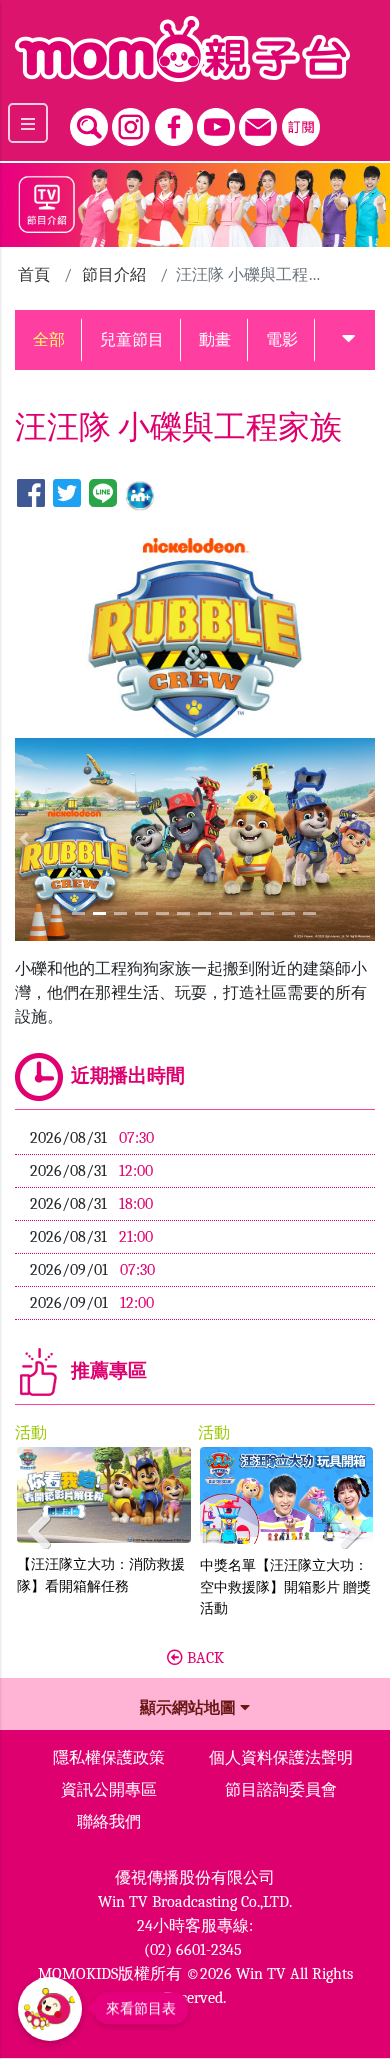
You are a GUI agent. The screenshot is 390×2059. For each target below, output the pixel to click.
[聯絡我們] (258, 122)
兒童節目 (132, 340)
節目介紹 (114, 275)
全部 (49, 340)
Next (345, 1526)
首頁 (34, 275)
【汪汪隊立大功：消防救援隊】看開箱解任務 (101, 1575)
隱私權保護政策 (109, 1758)
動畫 (215, 340)
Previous (45, 1526)
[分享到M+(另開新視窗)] (140, 494)
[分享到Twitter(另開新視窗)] (67, 494)
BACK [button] (203, 1658)
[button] (348, 340)
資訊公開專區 (109, 1790)
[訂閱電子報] (301, 122)
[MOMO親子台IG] (131, 122)
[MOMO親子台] (195, 49)
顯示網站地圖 (190, 1708)
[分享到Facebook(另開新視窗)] (31, 494)
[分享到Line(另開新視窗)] (103, 494)
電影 (282, 340)
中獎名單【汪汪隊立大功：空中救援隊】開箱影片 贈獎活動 (285, 1587)
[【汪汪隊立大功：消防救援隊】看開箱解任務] (104, 1495)
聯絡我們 (109, 1822)
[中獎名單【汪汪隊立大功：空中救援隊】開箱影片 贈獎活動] (287, 1496)
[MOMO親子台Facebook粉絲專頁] (174, 122)
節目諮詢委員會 (281, 1790)
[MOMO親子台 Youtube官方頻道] (216, 122)
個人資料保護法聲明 (281, 1758)
